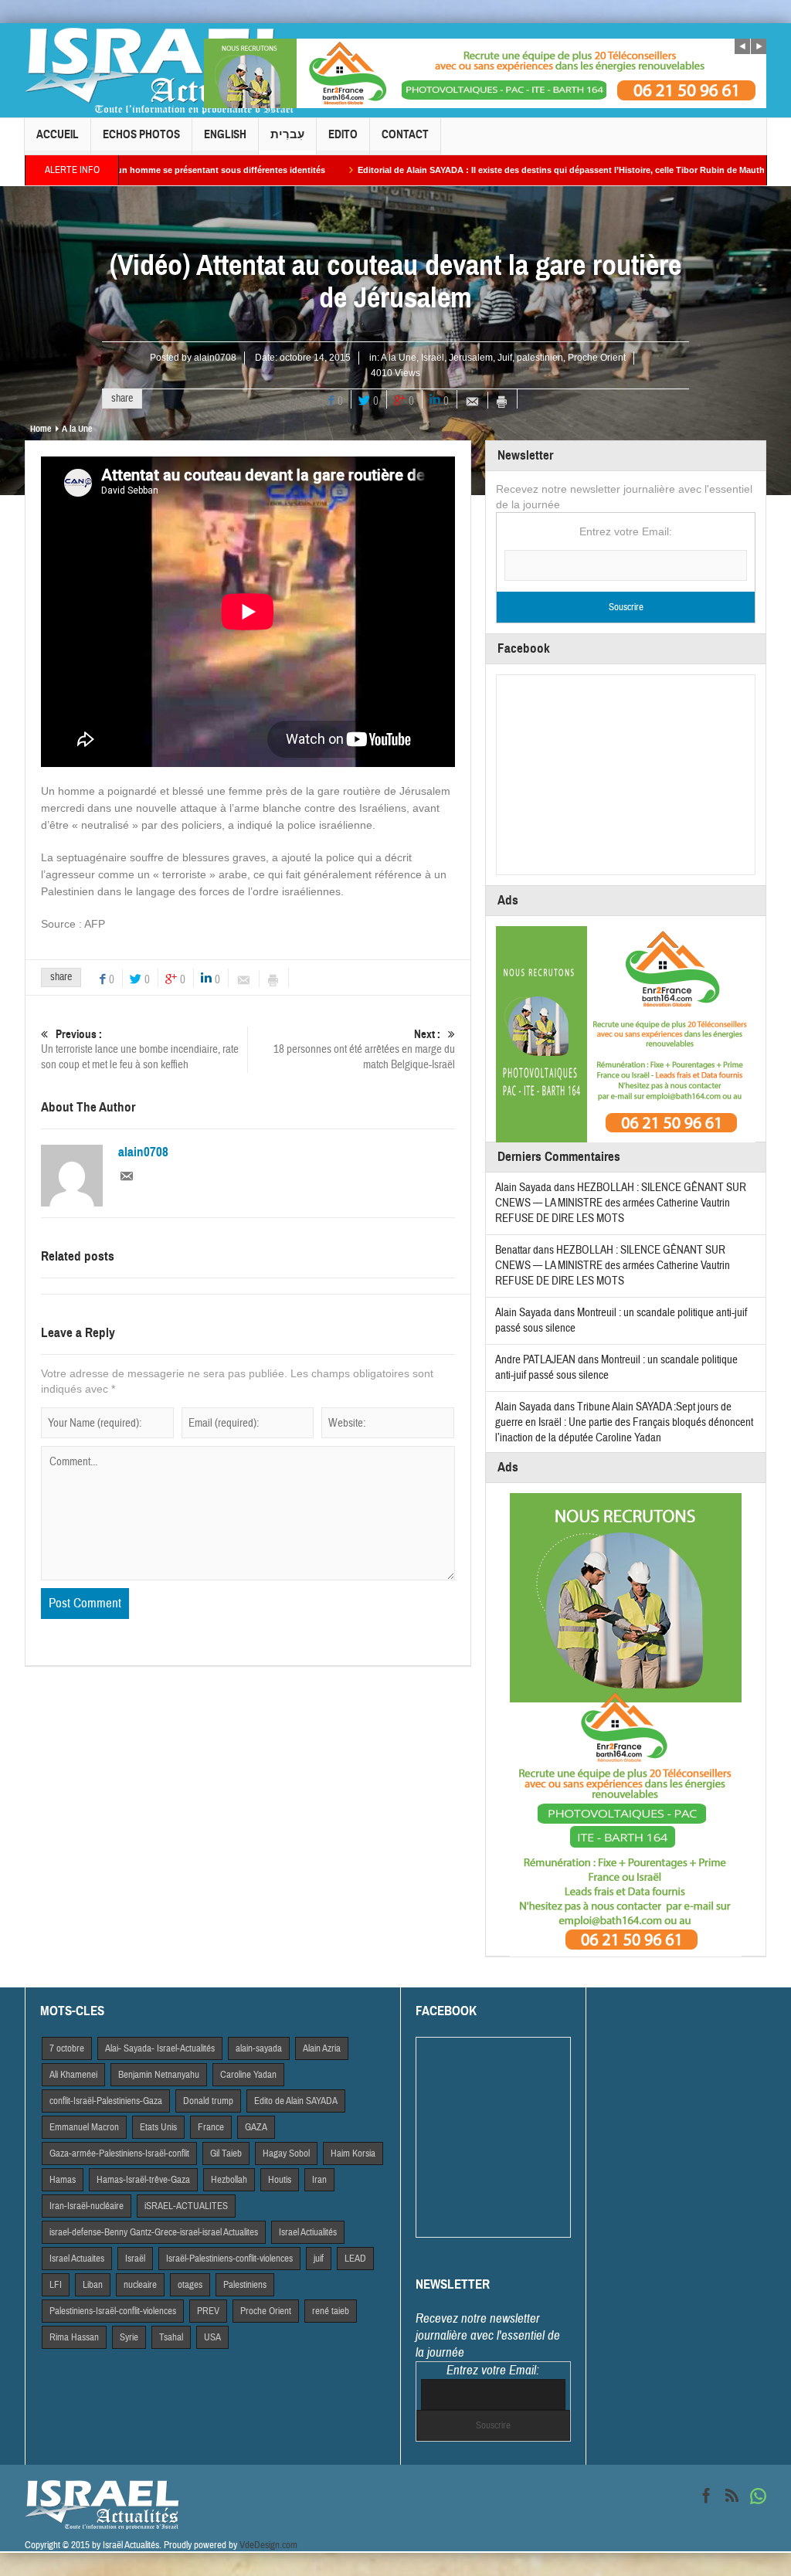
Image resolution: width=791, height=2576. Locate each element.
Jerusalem (471, 358)
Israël (433, 358)
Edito (343, 134)
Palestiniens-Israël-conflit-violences (113, 2311)
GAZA (256, 2127)
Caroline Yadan (248, 2075)
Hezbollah (229, 2180)
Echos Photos (141, 134)
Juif (505, 358)
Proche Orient (597, 358)
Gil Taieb (226, 2153)
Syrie (129, 2337)
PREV (208, 2311)
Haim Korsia (353, 2153)
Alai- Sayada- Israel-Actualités (160, 2048)
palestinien (540, 358)
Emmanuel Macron (84, 2127)
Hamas (63, 2180)
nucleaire (140, 2285)
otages (190, 2285)
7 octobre (67, 2048)
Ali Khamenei (73, 2075)
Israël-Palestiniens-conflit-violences (229, 2259)
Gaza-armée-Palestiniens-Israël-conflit (119, 2153)
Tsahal (171, 2337)
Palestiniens (245, 2285)
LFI (56, 2285)
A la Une (399, 358)
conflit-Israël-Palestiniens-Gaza (106, 2101)
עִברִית (287, 134)
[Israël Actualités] (160, 70)
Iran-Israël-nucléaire (87, 2206)
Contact (405, 134)
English (225, 134)
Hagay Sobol (286, 2153)
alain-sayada (259, 2048)
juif (319, 2259)
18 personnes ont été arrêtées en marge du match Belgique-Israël (364, 1050)
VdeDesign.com (268, 2545)
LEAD (355, 2259)
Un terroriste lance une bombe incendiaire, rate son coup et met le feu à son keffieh (140, 1050)
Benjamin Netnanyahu (159, 2075)
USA (212, 2337)
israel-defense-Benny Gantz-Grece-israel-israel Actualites (154, 2232)
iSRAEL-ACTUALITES (186, 2206)
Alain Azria (322, 2048)
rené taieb (331, 2311)
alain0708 (215, 358)
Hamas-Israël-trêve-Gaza (143, 2180)
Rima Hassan (74, 2337)
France (211, 2127)
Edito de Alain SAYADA (296, 2101)
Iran (319, 2180)
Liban (93, 2285)
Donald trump (208, 2101)
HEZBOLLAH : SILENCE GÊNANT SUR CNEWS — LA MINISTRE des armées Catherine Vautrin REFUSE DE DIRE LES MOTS (621, 1203)
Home (41, 429)
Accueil (58, 134)
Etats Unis (158, 2127)
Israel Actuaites (77, 2259)
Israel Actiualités (308, 2232)
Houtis (280, 2180)
